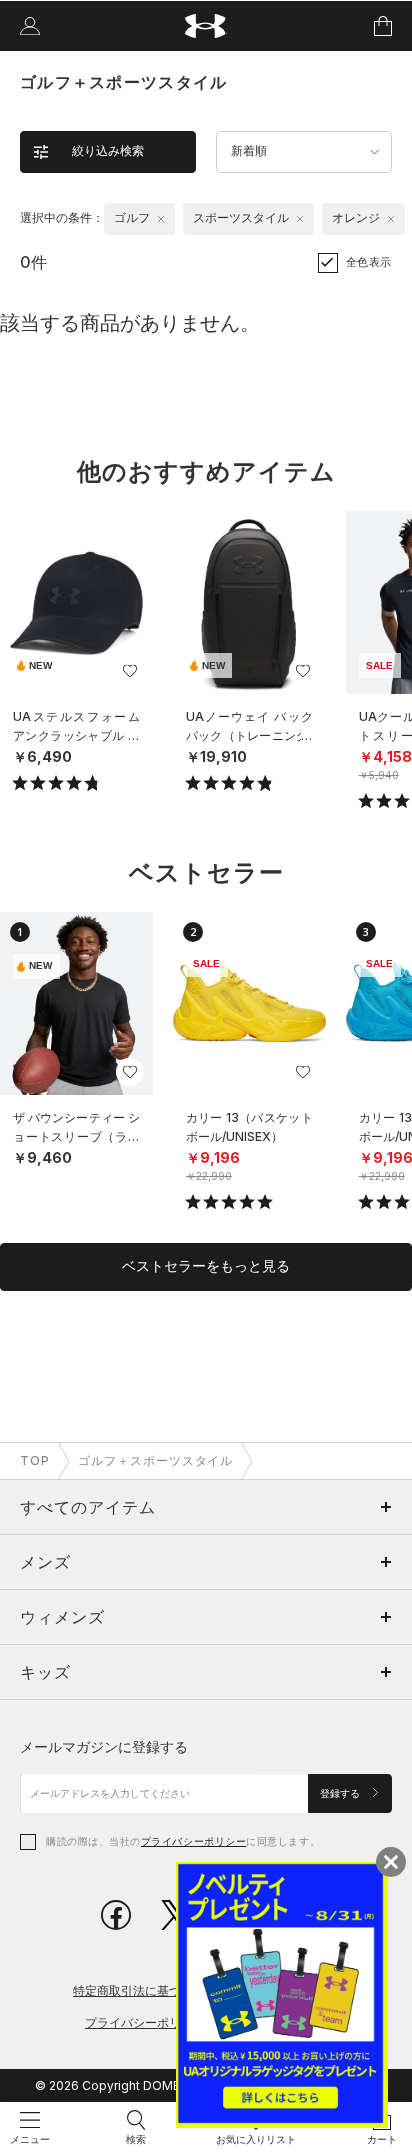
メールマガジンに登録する (104, 1746)
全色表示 (369, 262)
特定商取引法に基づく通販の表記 (163, 1990)
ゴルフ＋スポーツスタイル (156, 1460)
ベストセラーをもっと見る (206, 1266)
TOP (35, 1460)
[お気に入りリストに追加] (130, 671)
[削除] (161, 219)
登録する (341, 1793)
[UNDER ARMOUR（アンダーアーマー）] (206, 26)
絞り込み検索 (108, 151)
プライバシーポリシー (193, 1841)
